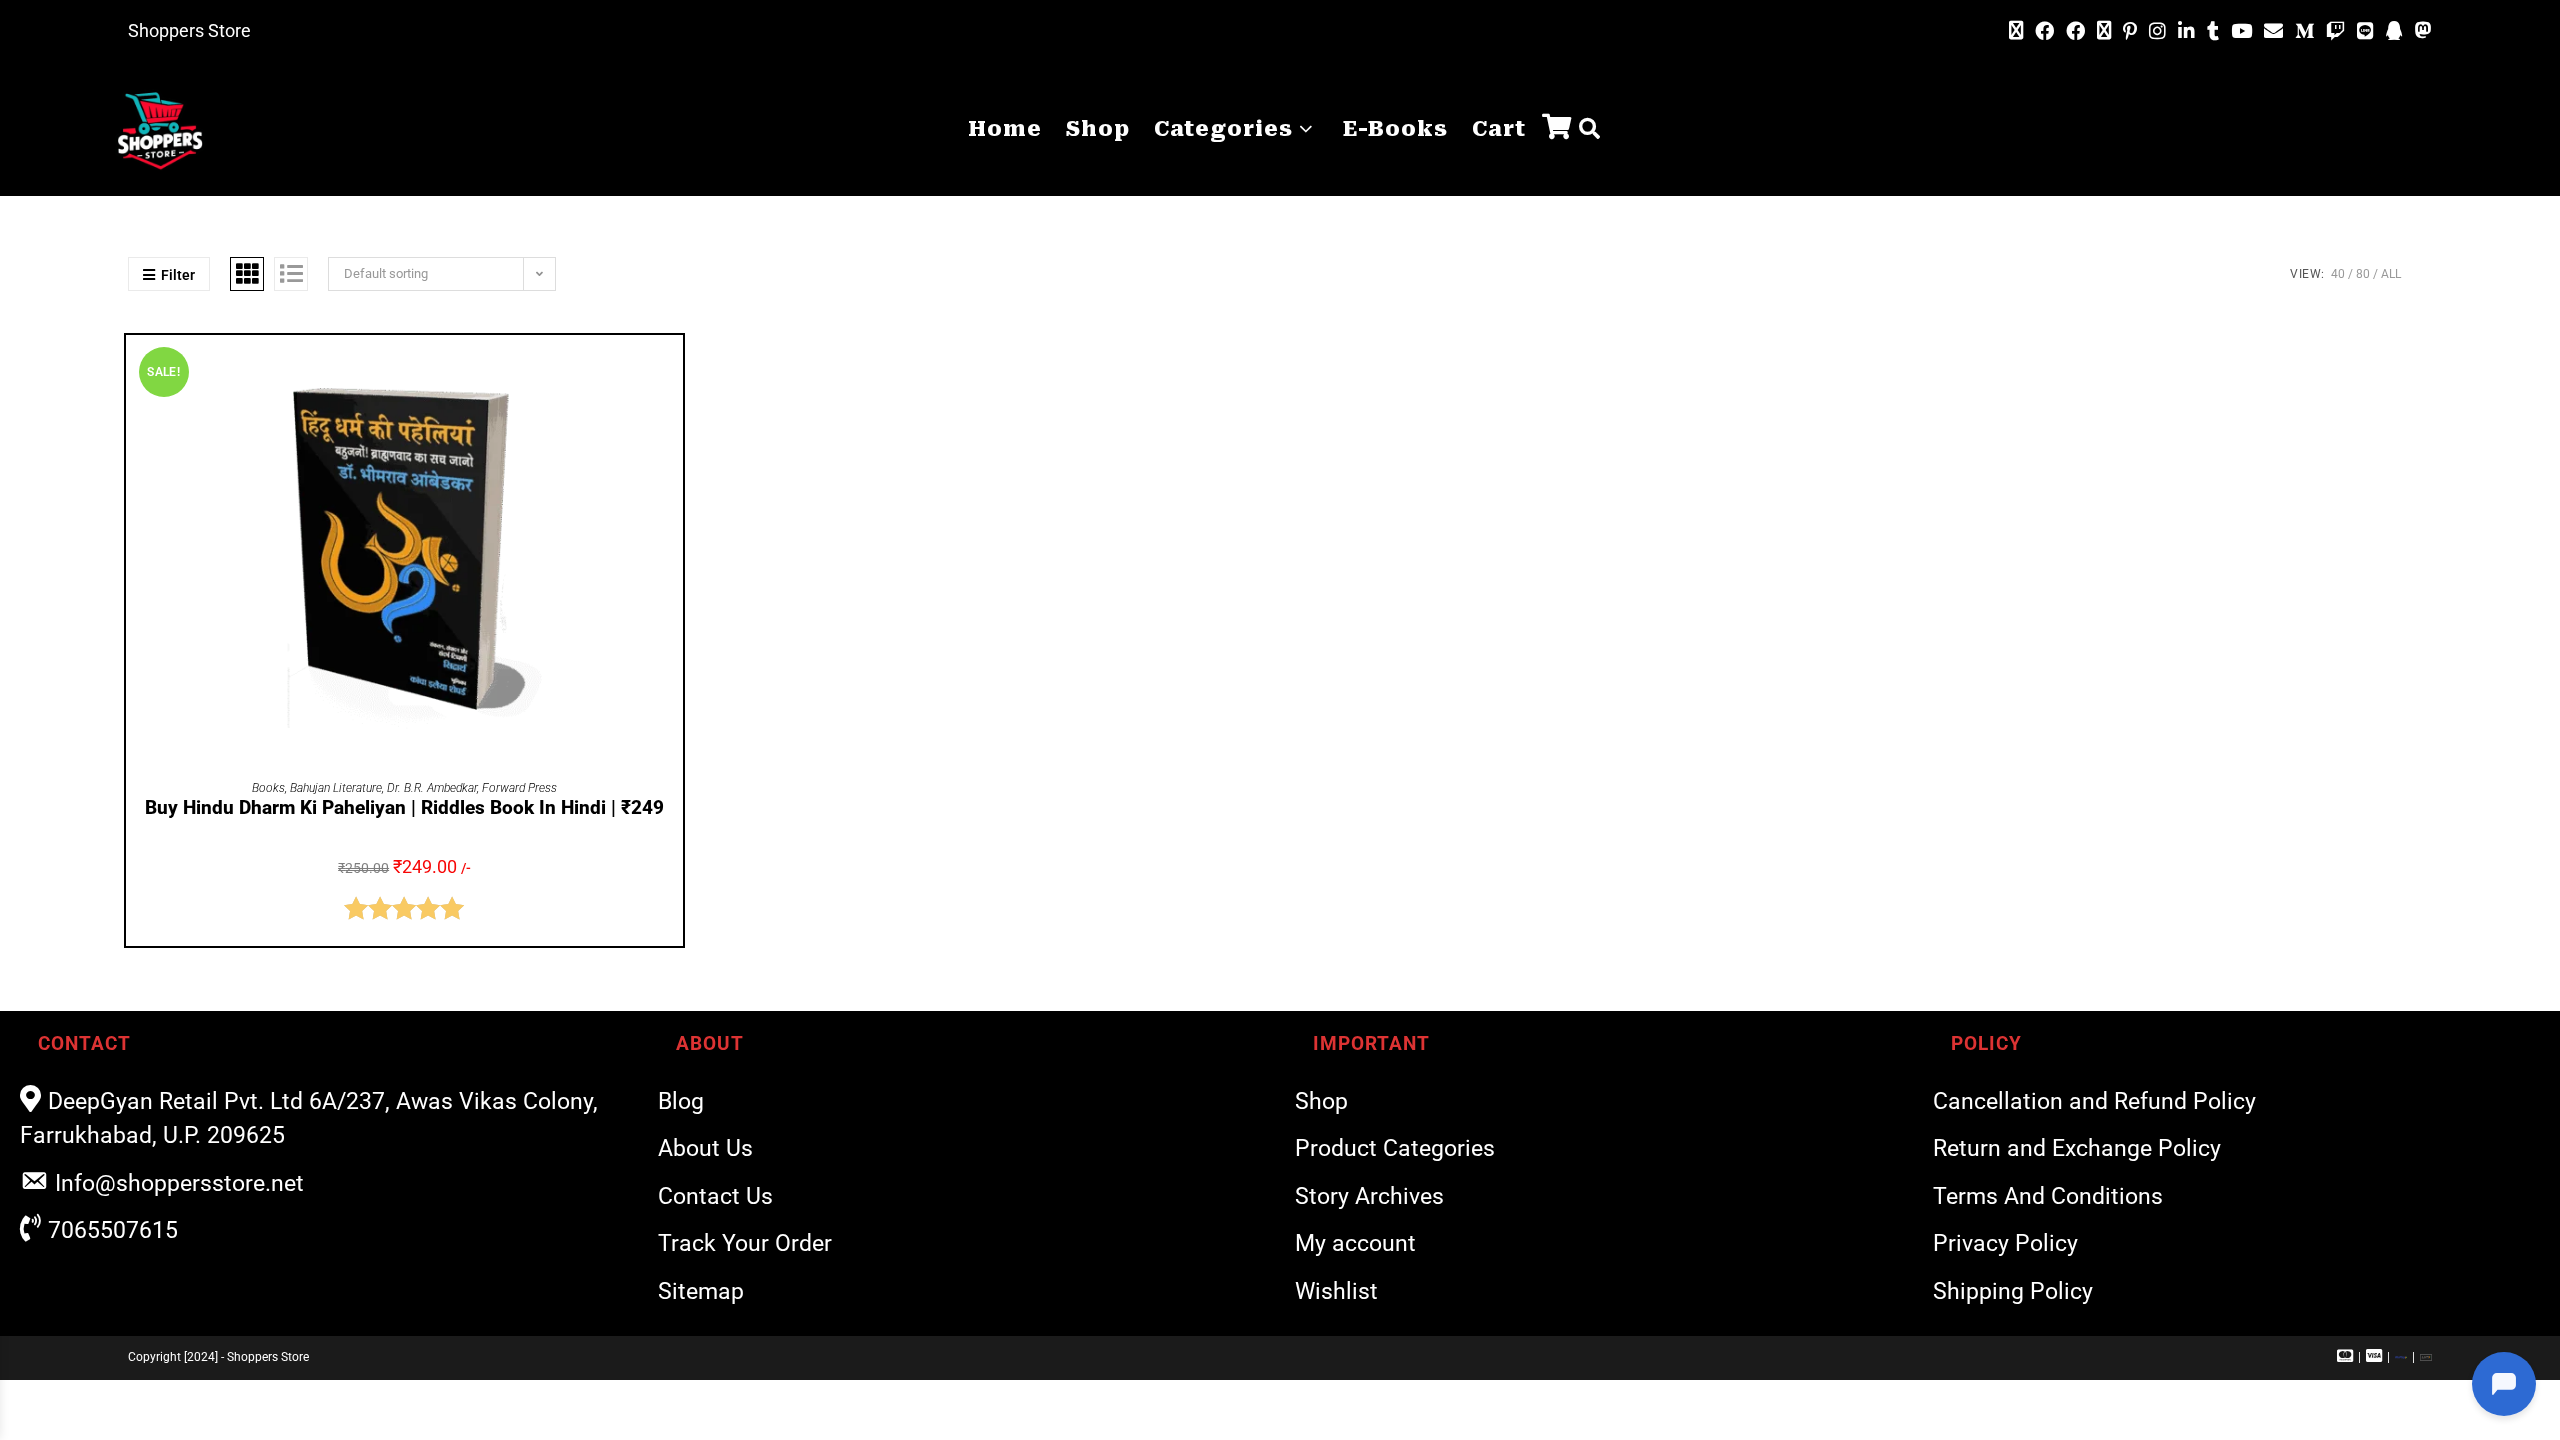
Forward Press (519, 788)
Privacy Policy (2005, 1243)
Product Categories (1395, 1148)
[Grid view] (247, 274)
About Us (705, 1148)
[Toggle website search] (1589, 129)
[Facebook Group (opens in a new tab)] (2075, 31)
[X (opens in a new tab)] (2016, 31)
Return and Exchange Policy (2077, 1148)
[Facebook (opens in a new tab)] (2044, 31)
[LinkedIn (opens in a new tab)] (2186, 31)
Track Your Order (745, 1243)
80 (2363, 274)
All (2391, 274)
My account (1355, 1243)
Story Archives (1369, 1196)
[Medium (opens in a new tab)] (2304, 31)
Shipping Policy (2013, 1291)
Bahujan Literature (336, 788)
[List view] (291, 274)
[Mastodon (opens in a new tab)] (2420, 31)
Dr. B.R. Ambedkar (432, 788)
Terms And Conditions (2048, 1196)
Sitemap (701, 1291)
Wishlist (1336, 1291)
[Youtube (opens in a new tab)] (2241, 31)
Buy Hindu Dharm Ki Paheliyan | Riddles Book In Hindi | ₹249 (404, 807)
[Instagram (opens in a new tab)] (2157, 31)
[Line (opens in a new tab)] (2365, 31)
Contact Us (715, 1196)
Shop (1321, 1101)
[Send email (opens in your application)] (2273, 31)
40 (2338, 274)
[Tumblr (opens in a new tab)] (2213, 31)
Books (268, 788)
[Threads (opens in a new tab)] (2104, 31)
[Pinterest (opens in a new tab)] (2130, 31)
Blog (681, 1101)
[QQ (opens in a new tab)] (2394, 31)
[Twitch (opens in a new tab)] (2335, 31)
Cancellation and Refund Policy (2094, 1101)
